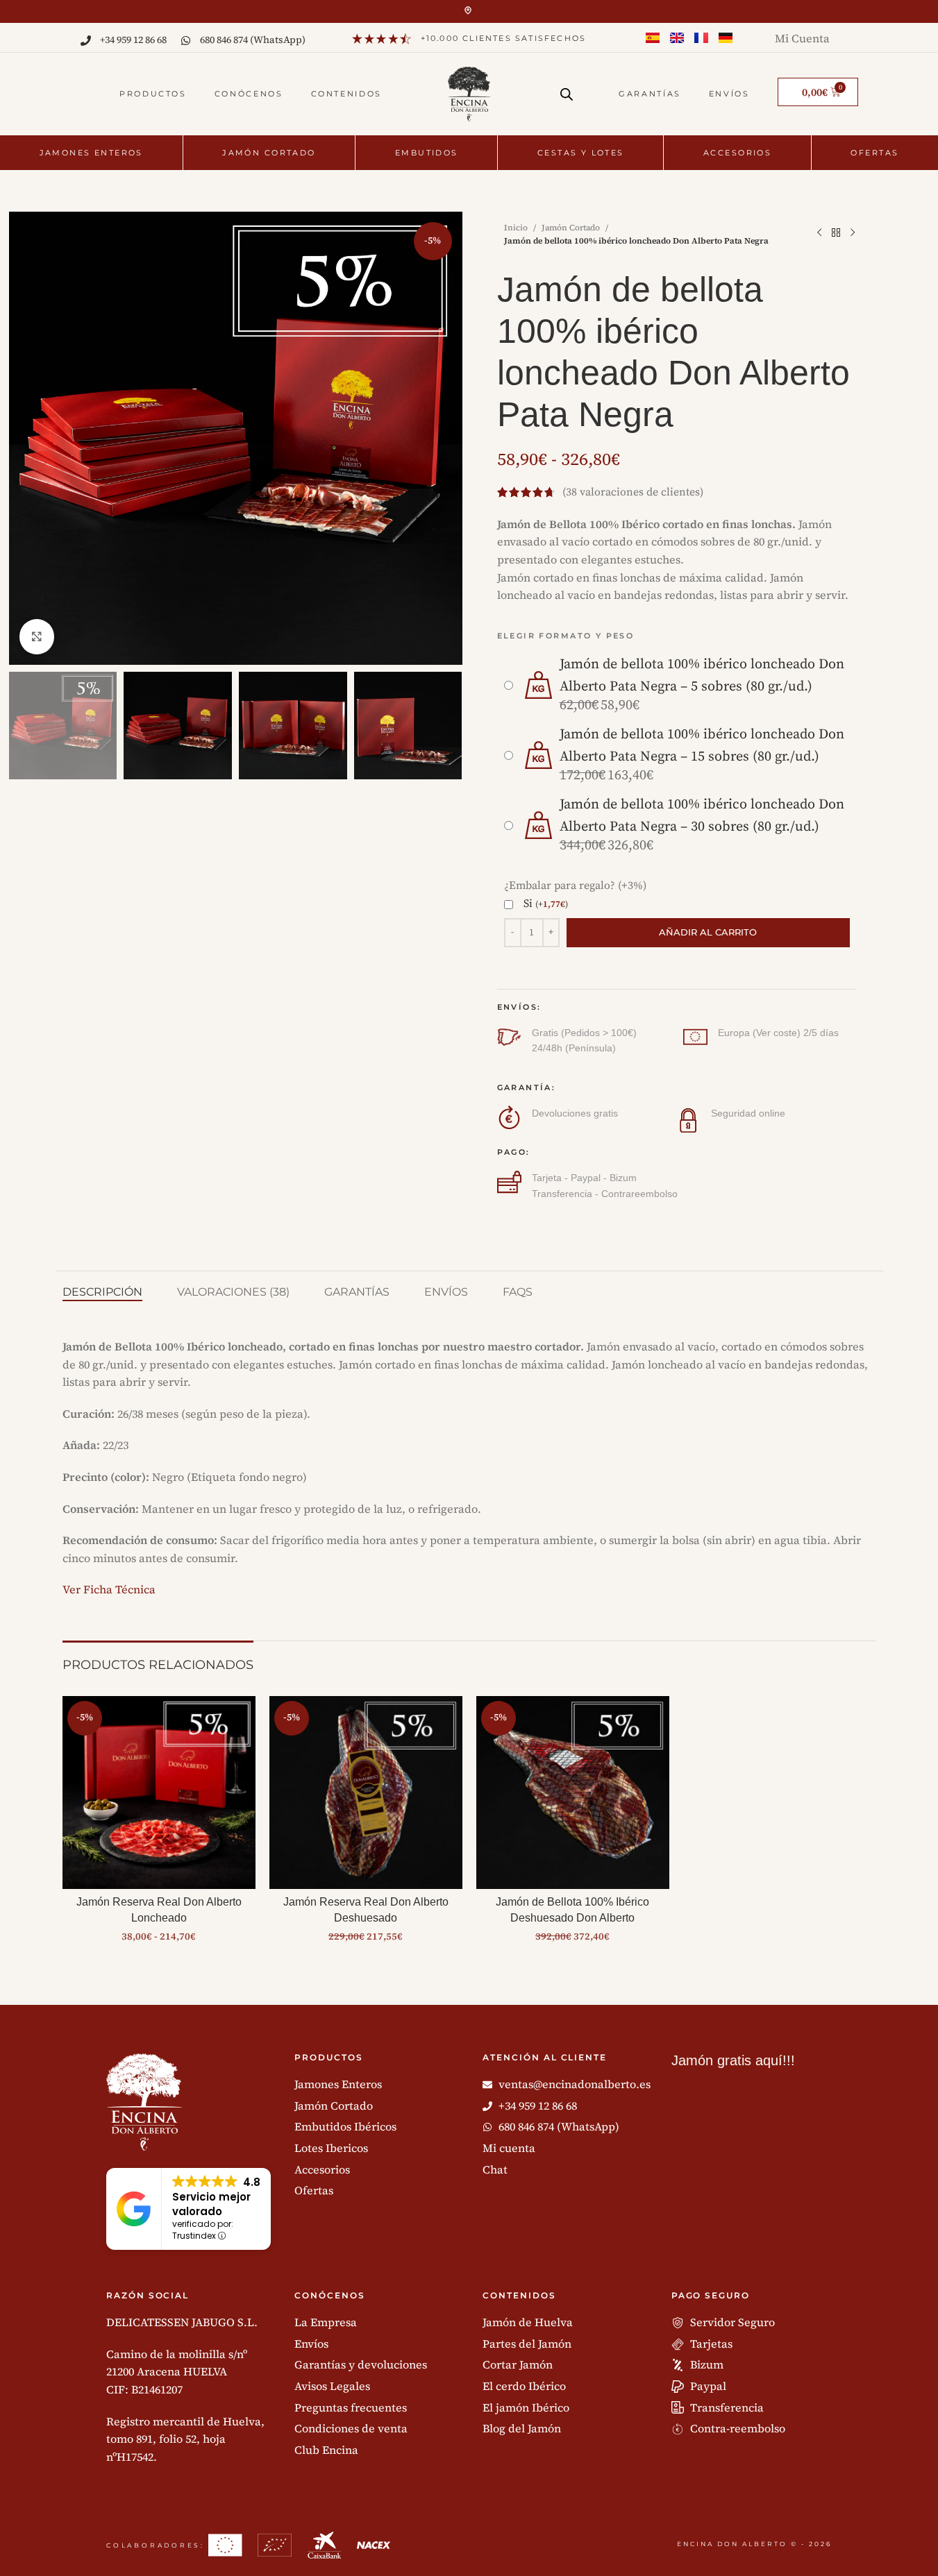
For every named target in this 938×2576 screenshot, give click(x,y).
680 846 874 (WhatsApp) (253, 40)
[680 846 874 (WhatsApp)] (186, 41)
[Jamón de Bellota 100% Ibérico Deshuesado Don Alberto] (573, 1793)
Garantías (650, 94)
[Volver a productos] (836, 233)
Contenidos (346, 94)
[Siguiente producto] (853, 233)
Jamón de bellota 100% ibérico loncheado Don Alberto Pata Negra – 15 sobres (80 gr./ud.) (702, 746)
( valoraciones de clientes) (633, 492)
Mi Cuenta (802, 38)
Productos (153, 94)
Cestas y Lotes (581, 153)
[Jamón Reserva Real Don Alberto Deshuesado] (366, 1793)
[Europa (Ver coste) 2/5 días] (695, 1037)
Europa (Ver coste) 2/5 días (778, 1033)
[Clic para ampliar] (37, 636)
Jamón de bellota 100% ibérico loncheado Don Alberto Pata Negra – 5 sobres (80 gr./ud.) (702, 676)
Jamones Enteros (91, 153)
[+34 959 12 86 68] (86, 41)
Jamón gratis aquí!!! (733, 2060)
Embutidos (427, 153)
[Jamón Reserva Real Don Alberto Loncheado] (159, 1793)
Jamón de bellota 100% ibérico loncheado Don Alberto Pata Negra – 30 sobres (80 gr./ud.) (702, 816)
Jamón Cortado (269, 153)
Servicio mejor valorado (211, 2204)
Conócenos (249, 94)
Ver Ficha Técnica (109, 1589)
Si (546, 904)
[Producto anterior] (819, 233)
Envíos (729, 94)
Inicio (516, 228)
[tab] (102, 1292)
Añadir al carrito (708, 932)
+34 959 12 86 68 (133, 40)
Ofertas (874, 153)
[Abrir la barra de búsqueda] (567, 89)
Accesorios (737, 153)
